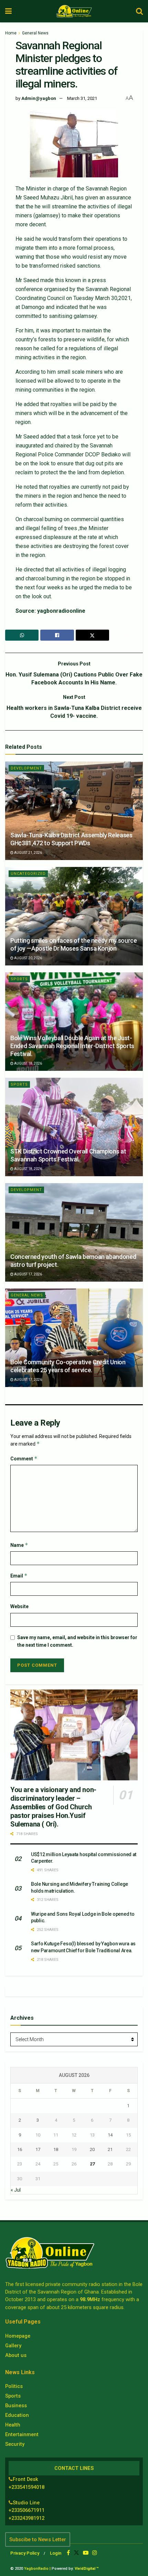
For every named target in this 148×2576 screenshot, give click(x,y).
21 (110, 2149)
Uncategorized (28, 874)
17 (38, 2149)
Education (17, 2415)
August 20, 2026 (28, 958)
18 (56, 2149)
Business (16, 2406)
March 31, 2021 (82, 98)
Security (15, 2444)
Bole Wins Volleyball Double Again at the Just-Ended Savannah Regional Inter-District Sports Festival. (72, 1046)
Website (19, 1606)
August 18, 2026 (28, 1063)
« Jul (16, 2190)
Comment (24, 1458)
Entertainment (22, 2434)
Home (11, 33)
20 (92, 2149)
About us (16, 2355)
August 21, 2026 (28, 853)
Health (13, 2425)
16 (20, 2149)
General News (35, 33)
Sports (19, 979)
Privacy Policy (25, 2553)
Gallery (13, 2346)
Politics (14, 2386)
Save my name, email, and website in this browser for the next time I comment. (77, 1641)
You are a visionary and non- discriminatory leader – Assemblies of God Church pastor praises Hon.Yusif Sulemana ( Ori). (53, 1807)
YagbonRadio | (37, 2569)
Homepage (18, 2336)
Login (56, 2553)
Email (19, 1576)
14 (110, 2135)
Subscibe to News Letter (38, 2539)
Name (19, 1545)
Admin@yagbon (39, 98)
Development (26, 768)
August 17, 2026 (28, 1274)
